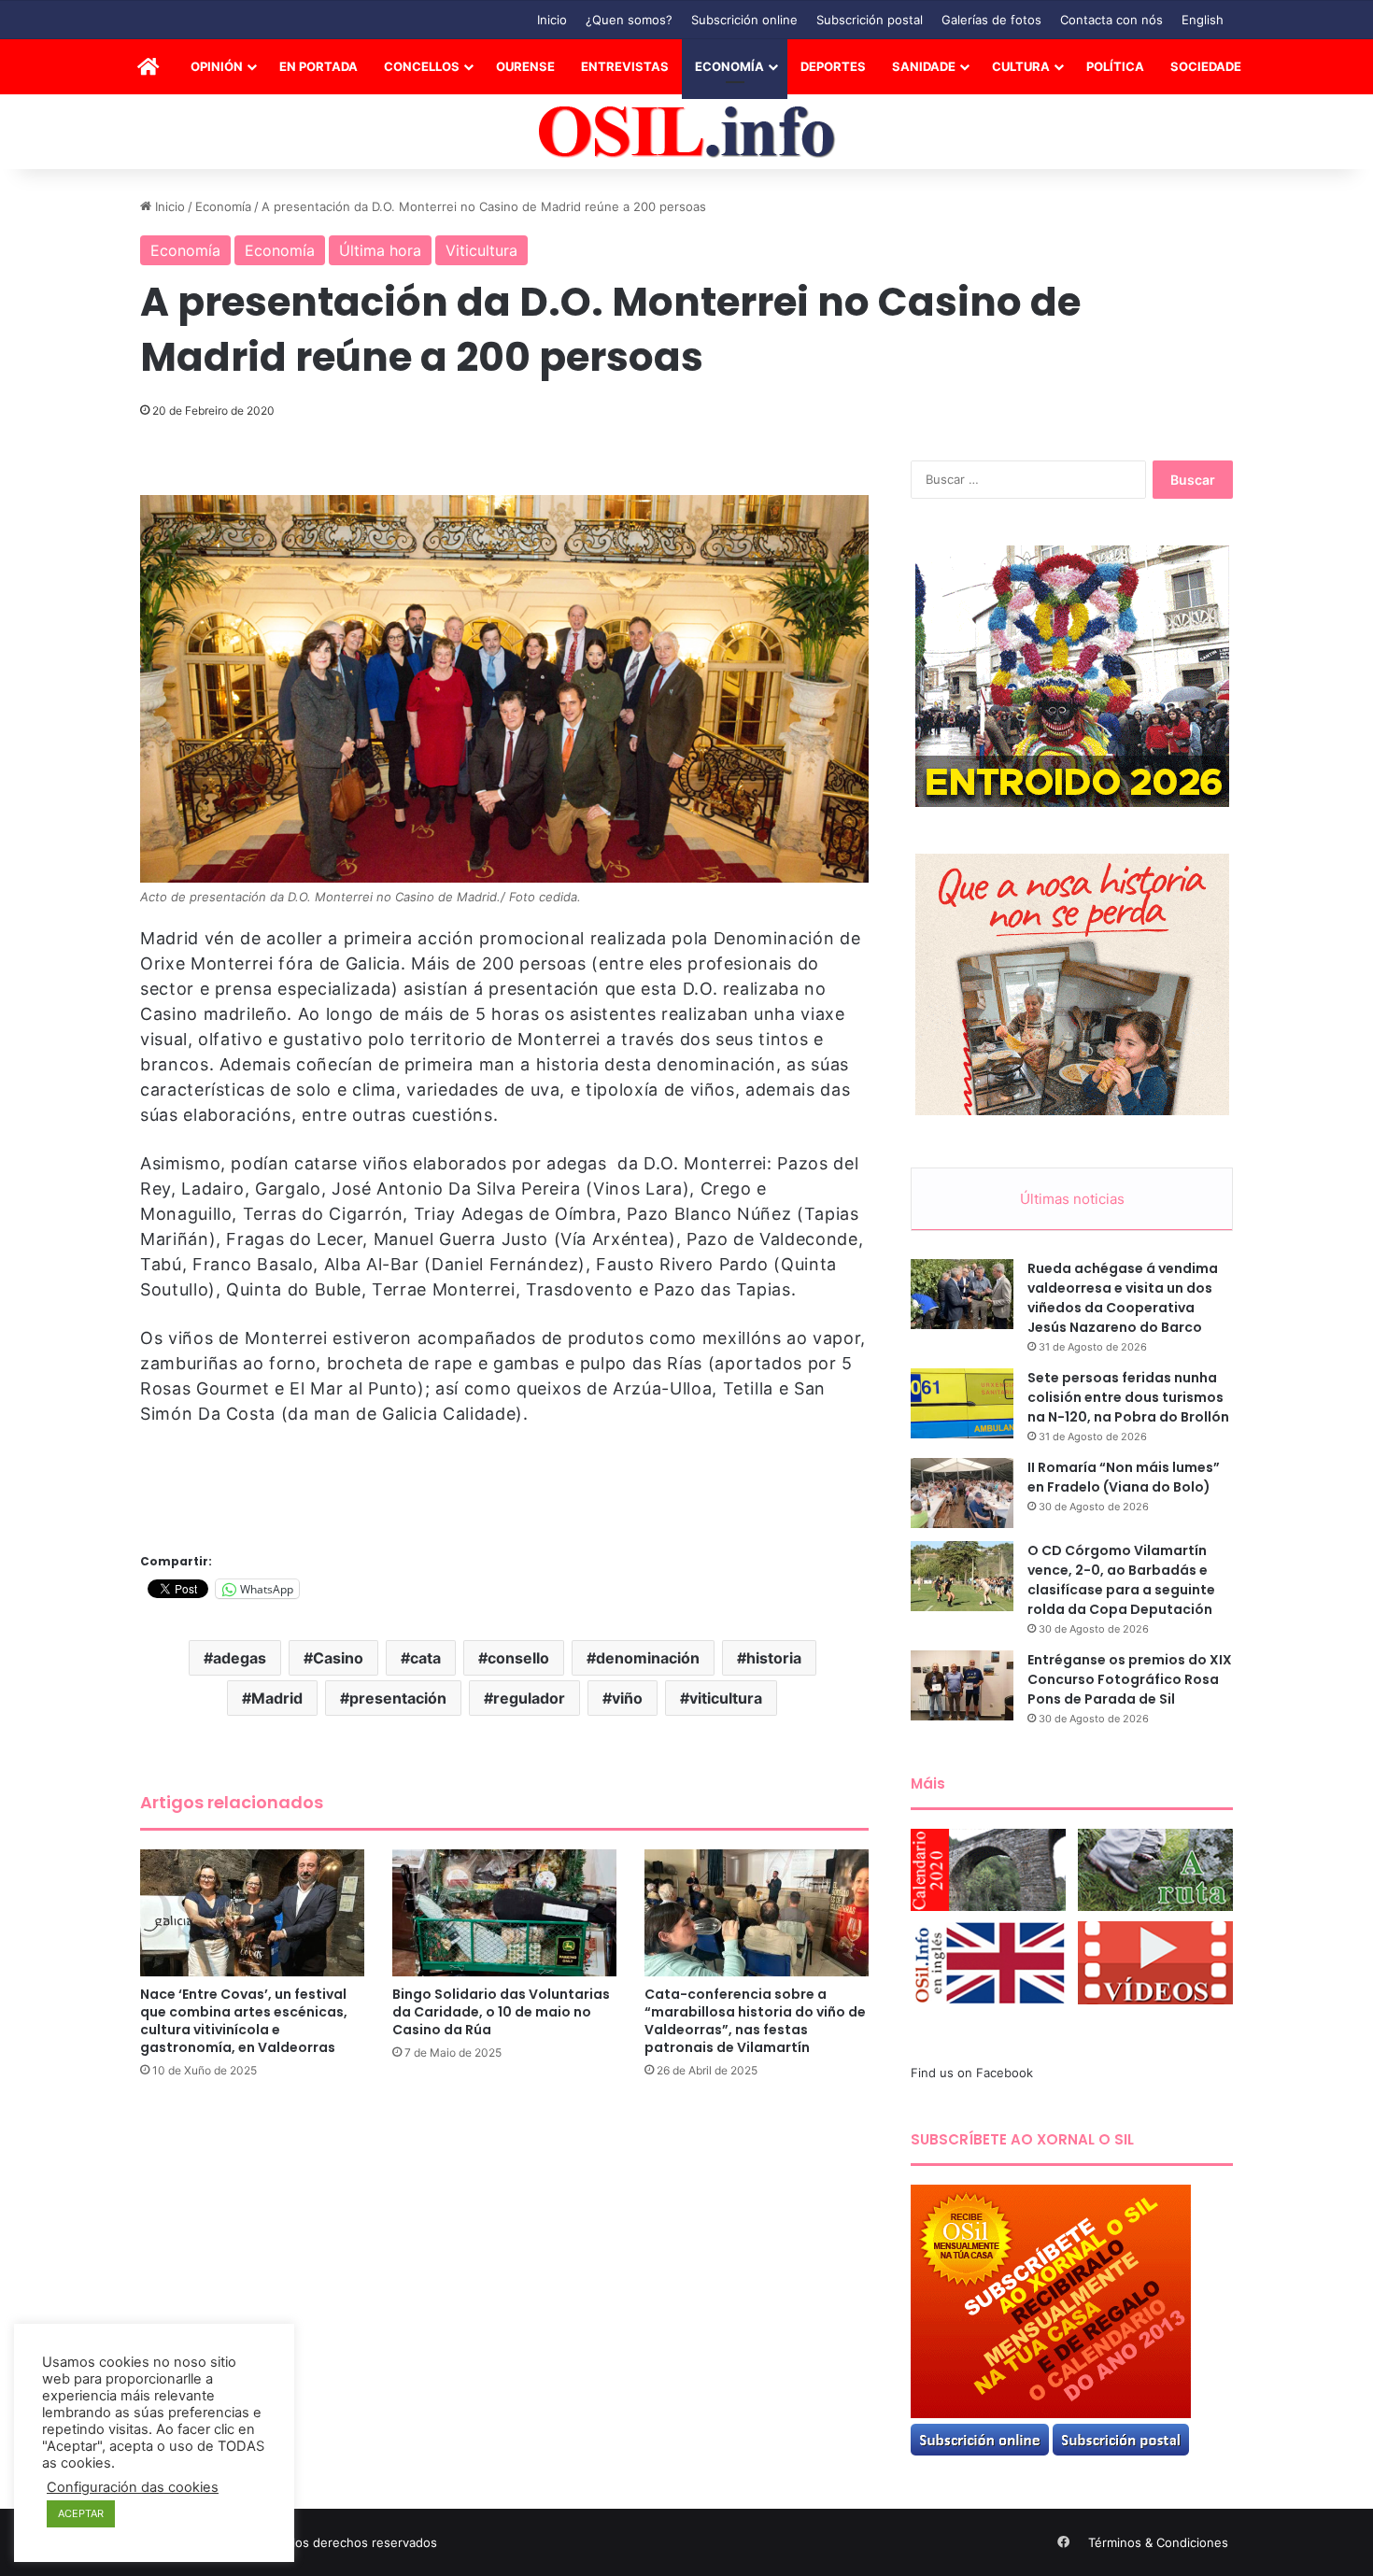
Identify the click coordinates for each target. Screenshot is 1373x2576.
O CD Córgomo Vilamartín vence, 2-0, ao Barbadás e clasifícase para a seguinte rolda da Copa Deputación (1121, 1580)
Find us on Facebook (972, 2073)
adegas (240, 1658)
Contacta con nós (1111, 20)
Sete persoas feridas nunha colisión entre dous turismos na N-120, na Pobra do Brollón (1128, 1397)
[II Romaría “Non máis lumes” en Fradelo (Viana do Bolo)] (962, 1493)
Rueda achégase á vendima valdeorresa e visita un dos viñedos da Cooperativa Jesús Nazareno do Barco (1123, 1298)
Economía (729, 66)
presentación (398, 1698)
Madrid (277, 1698)
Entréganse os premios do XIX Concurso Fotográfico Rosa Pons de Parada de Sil (1130, 1679)
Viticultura (481, 250)
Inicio (552, 20)
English (1203, 20)
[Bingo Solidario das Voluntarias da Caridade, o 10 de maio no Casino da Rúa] (504, 1912)
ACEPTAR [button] (81, 2513)
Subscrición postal (870, 20)
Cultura (1021, 66)
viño (627, 1698)
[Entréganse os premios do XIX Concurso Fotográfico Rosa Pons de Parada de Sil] (962, 1685)
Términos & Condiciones (1158, 2542)
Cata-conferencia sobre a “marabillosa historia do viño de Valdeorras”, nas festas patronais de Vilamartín (755, 2021)
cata (425, 1658)
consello (518, 1658)
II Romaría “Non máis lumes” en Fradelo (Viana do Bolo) (1124, 1477)
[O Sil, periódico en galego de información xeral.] (687, 132)
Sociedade (1206, 66)
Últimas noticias (1072, 1199)
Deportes (833, 66)
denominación (648, 1658)
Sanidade (924, 66)
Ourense (525, 66)
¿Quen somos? (629, 20)
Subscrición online (744, 20)
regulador (529, 1698)
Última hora (380, 250)
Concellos (422, 66)
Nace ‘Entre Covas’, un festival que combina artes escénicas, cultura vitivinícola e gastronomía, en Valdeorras (244, 2021)
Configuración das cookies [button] (133, 2487)
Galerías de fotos (991, 20)
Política (1115, 66)
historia (774, 1658)
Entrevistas (625, 66)
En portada (318, 66)
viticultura (726, 1698)
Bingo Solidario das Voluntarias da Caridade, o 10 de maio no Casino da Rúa (501, 2012)
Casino (338, 1658)
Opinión (217, 66)
